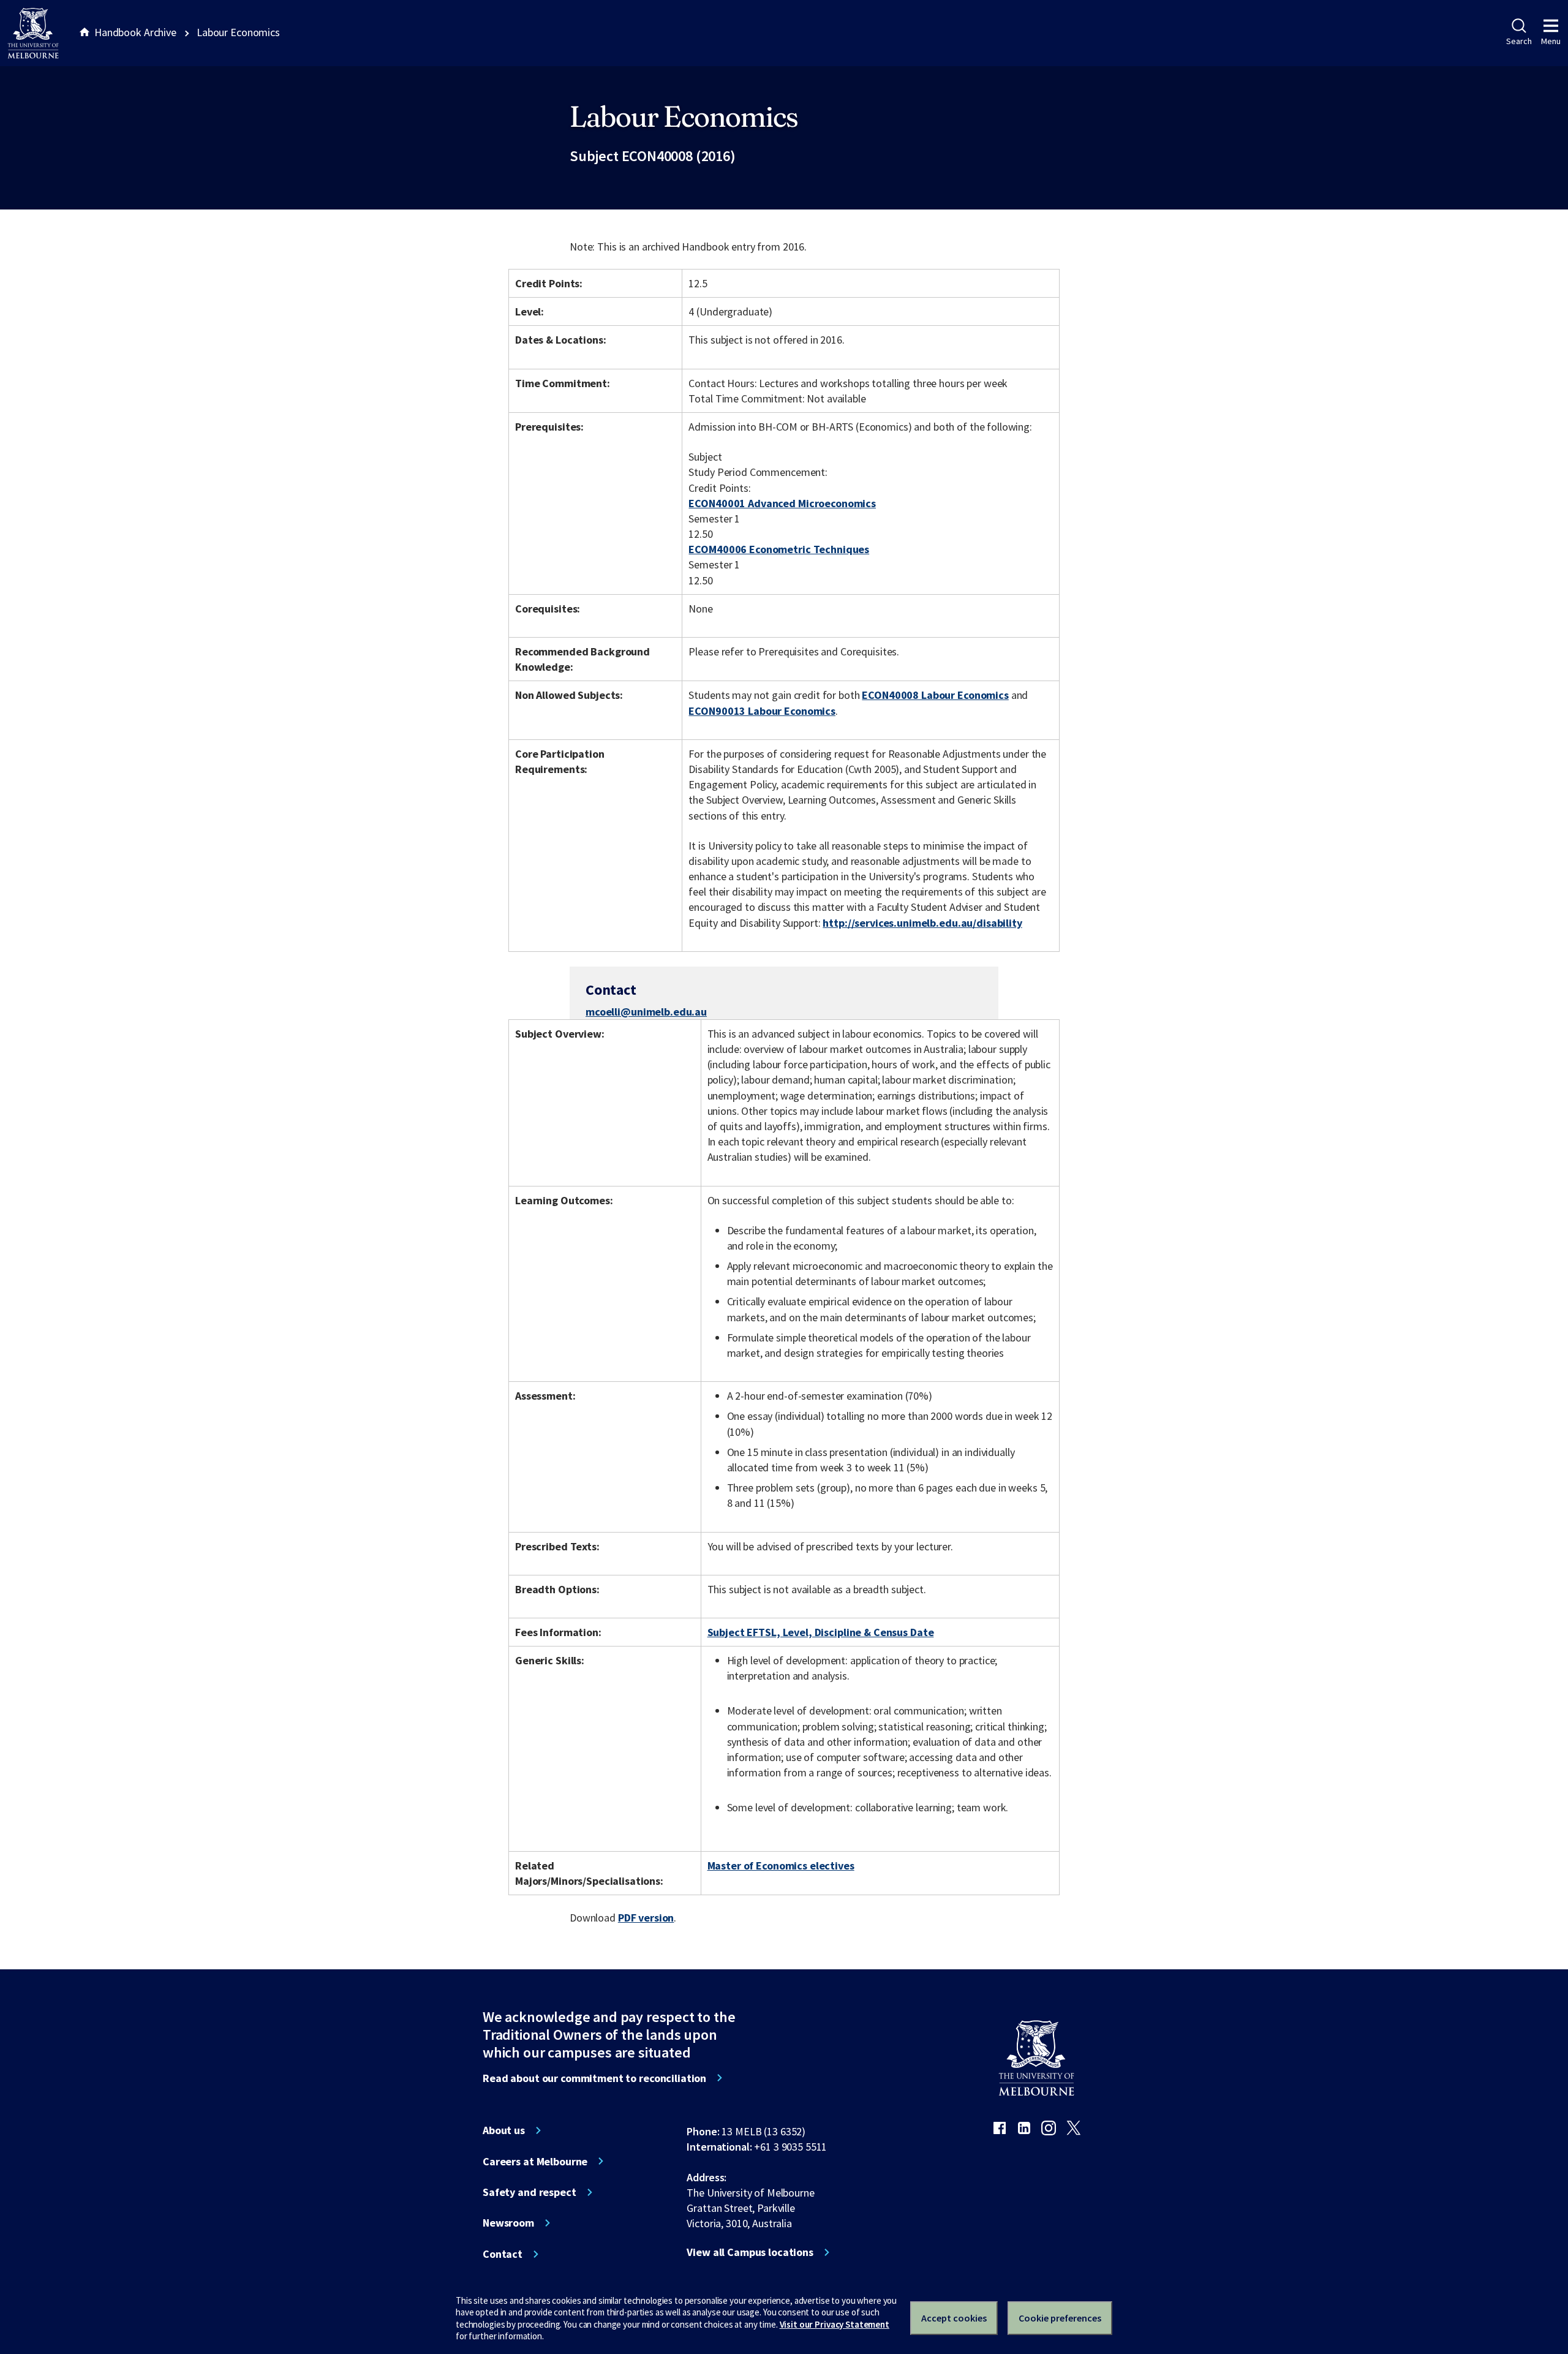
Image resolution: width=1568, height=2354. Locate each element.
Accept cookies (954, 2318)
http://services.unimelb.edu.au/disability (922, 923)
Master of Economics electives (781, 1865)
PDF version (646, 1918)
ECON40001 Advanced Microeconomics (782, 503)
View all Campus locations (750, 2252)
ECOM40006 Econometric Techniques (779, 549)
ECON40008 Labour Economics (935, 695)
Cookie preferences (1060, 2318)
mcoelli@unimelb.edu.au (646, 1012)
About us (504, 2130)
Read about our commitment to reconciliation (594, 2078)
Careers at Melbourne (535, 2162)
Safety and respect (530, 2192)
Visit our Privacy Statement (835, 2324)
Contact (503, 2254)
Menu (1551, 41)
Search (1519, 41)
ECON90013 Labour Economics (762, 711)
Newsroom (508, 2223)
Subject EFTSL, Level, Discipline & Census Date (821, 1632)
